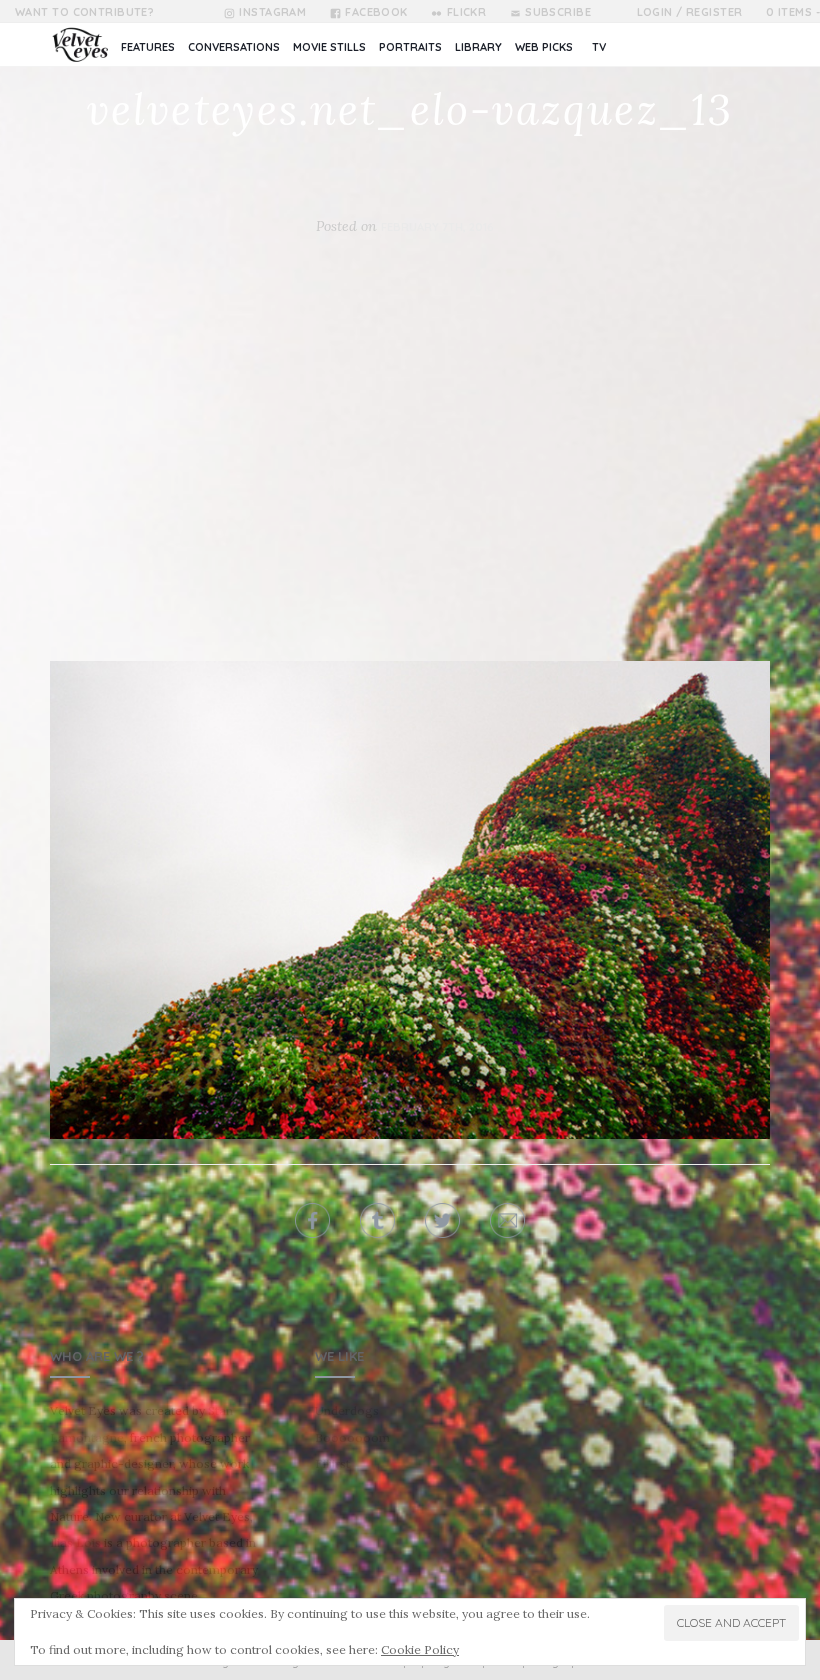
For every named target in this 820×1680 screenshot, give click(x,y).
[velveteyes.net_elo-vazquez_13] (410, 899)
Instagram (272, 12)
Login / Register (690, 12)
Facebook (376, 12)
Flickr (466, 12)
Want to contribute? (84, 12)
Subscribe (558, 12)
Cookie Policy (420, 1649)
